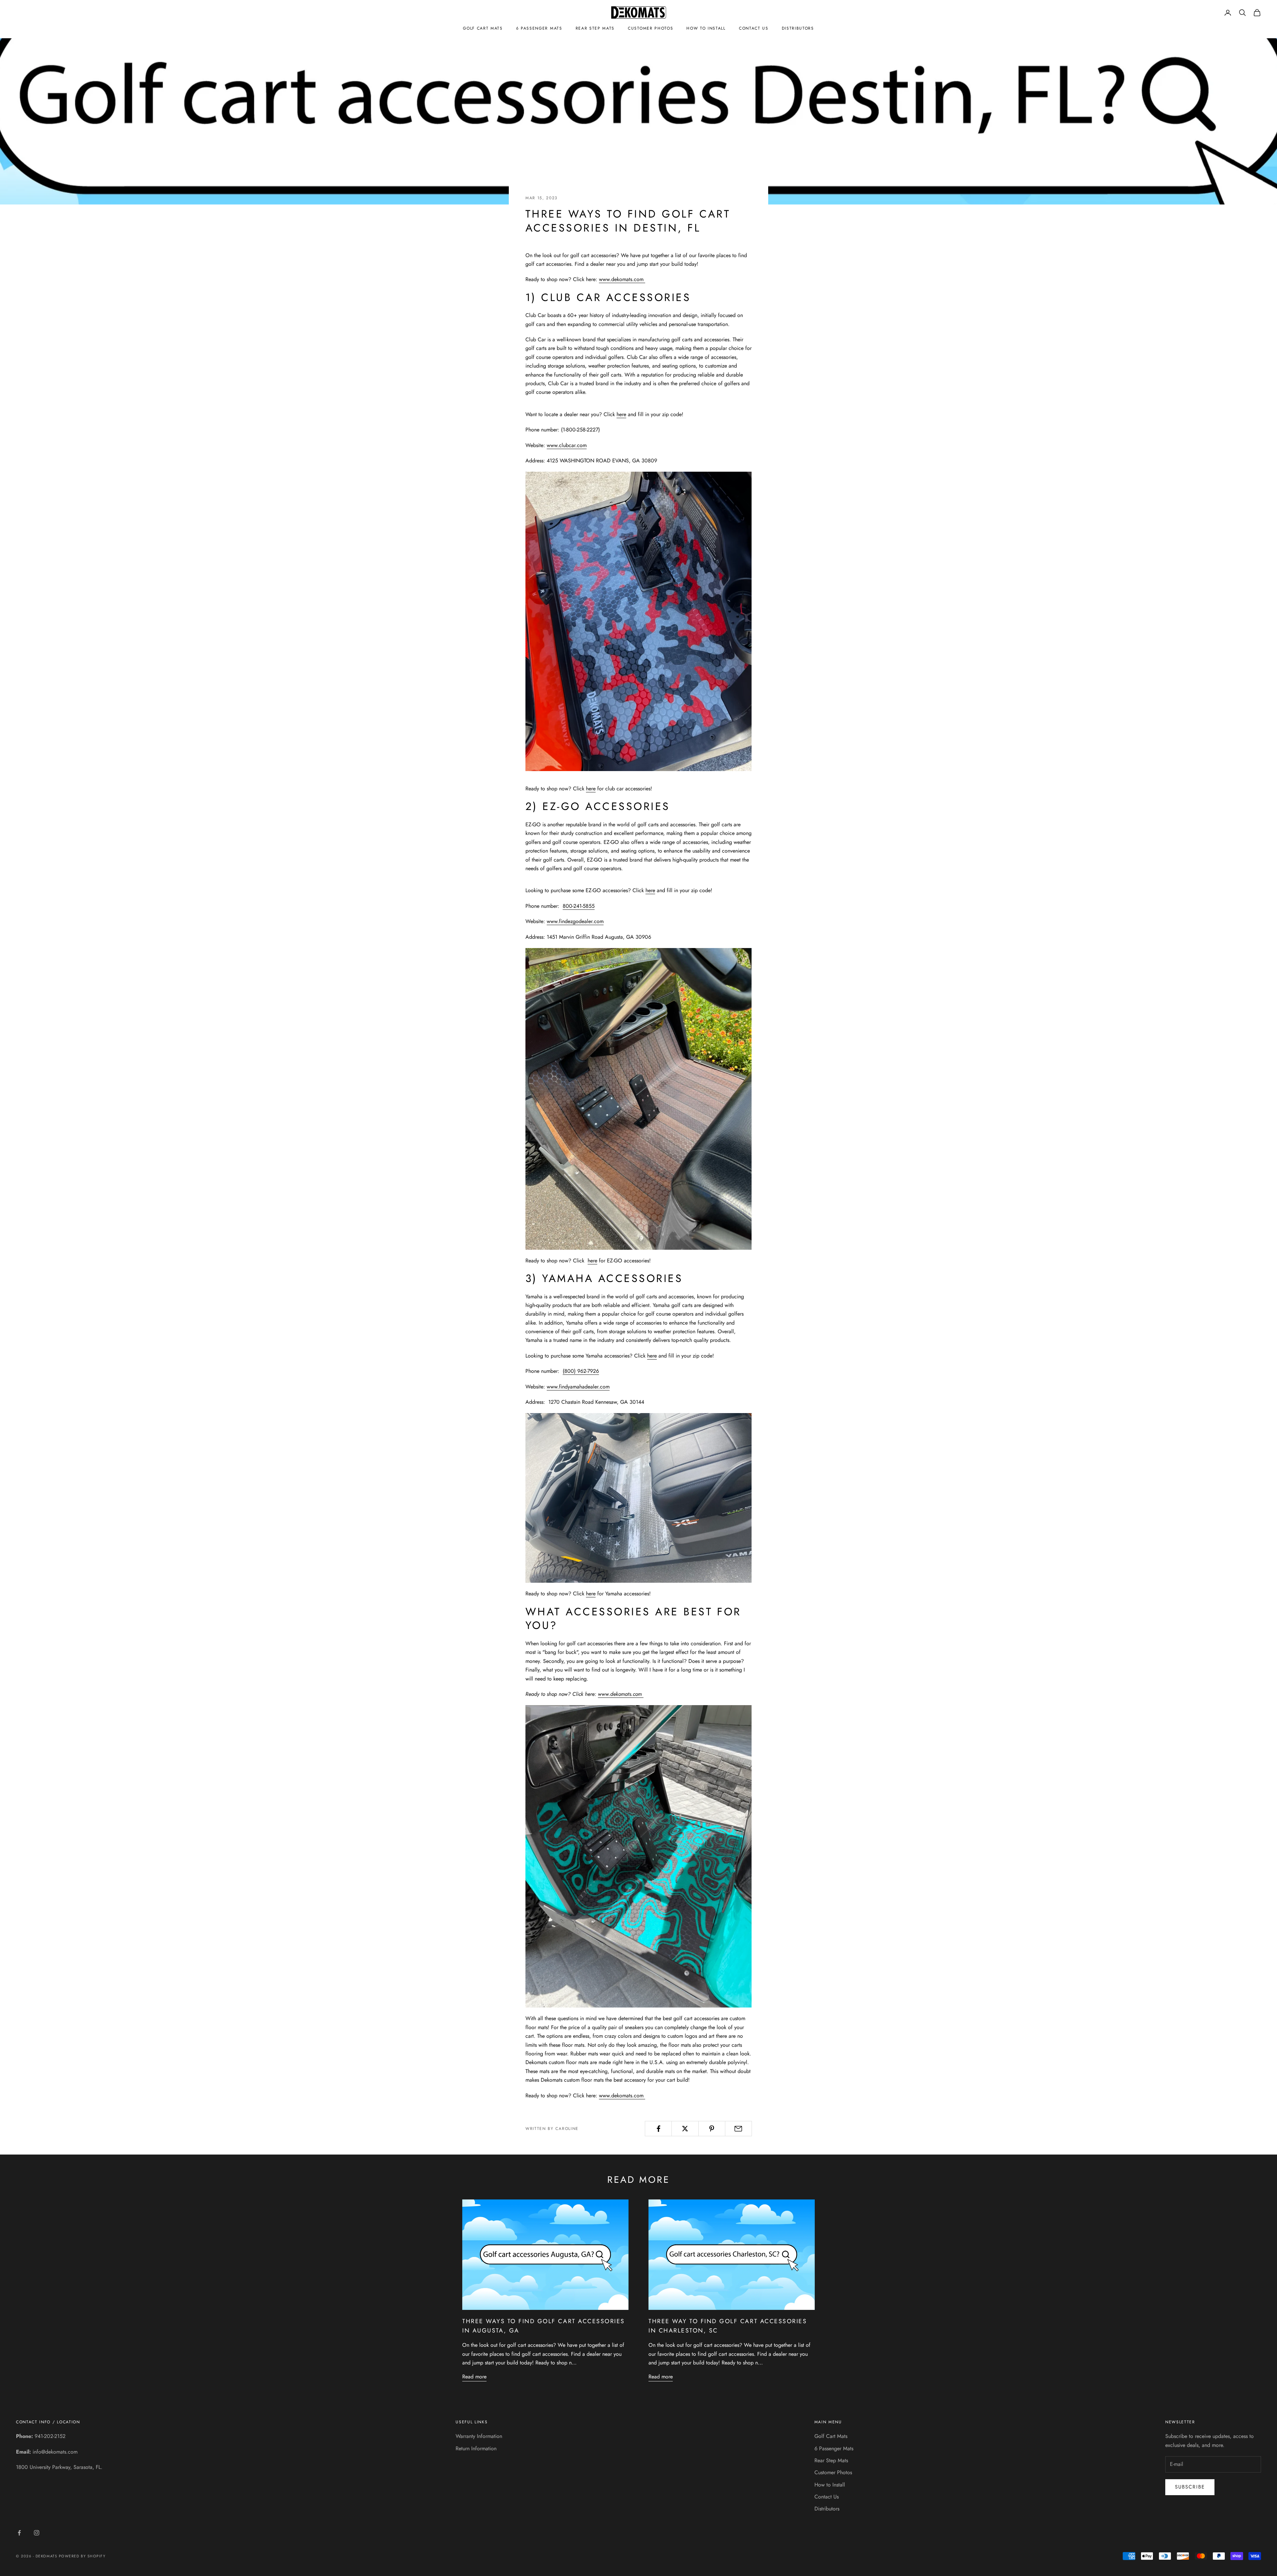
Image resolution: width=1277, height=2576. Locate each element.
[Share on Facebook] (658, 2129)
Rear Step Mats (595, 28)
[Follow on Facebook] (19, 2533)
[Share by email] (738, 2129)
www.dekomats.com (622, 279)
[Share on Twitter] (685, 2129)
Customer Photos (650, 28)
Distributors (798, 28)
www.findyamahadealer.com (578, 1387)
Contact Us (754, 28)
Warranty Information (479, 2436)
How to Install (706, 28)
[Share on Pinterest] (712, 2129)
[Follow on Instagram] (37, 2533)
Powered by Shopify (82, 2556)
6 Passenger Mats (539, 28)
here (621, 414)
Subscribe (1190, 2487)
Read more (474, 2377)
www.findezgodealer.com (575, 921)
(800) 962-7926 (581, 1371)
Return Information (476, 2448)
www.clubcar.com (567, 445)
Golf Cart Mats (483, 28)
